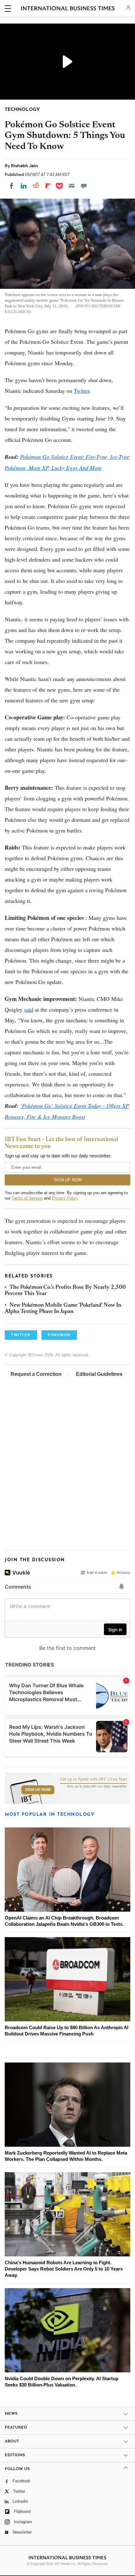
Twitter (82, 391)
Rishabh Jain (24, 166)
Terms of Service (27, 1198)
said (29, 1009)
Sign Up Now (38, 1790)
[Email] (72, 186)
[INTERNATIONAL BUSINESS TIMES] (68, 9)
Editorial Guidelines (99, 1374)
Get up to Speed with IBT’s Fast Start (94, 1779)
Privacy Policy (65, 1198)
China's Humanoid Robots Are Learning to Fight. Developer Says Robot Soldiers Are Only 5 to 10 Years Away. (64, 2269)
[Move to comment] (84, 186)
